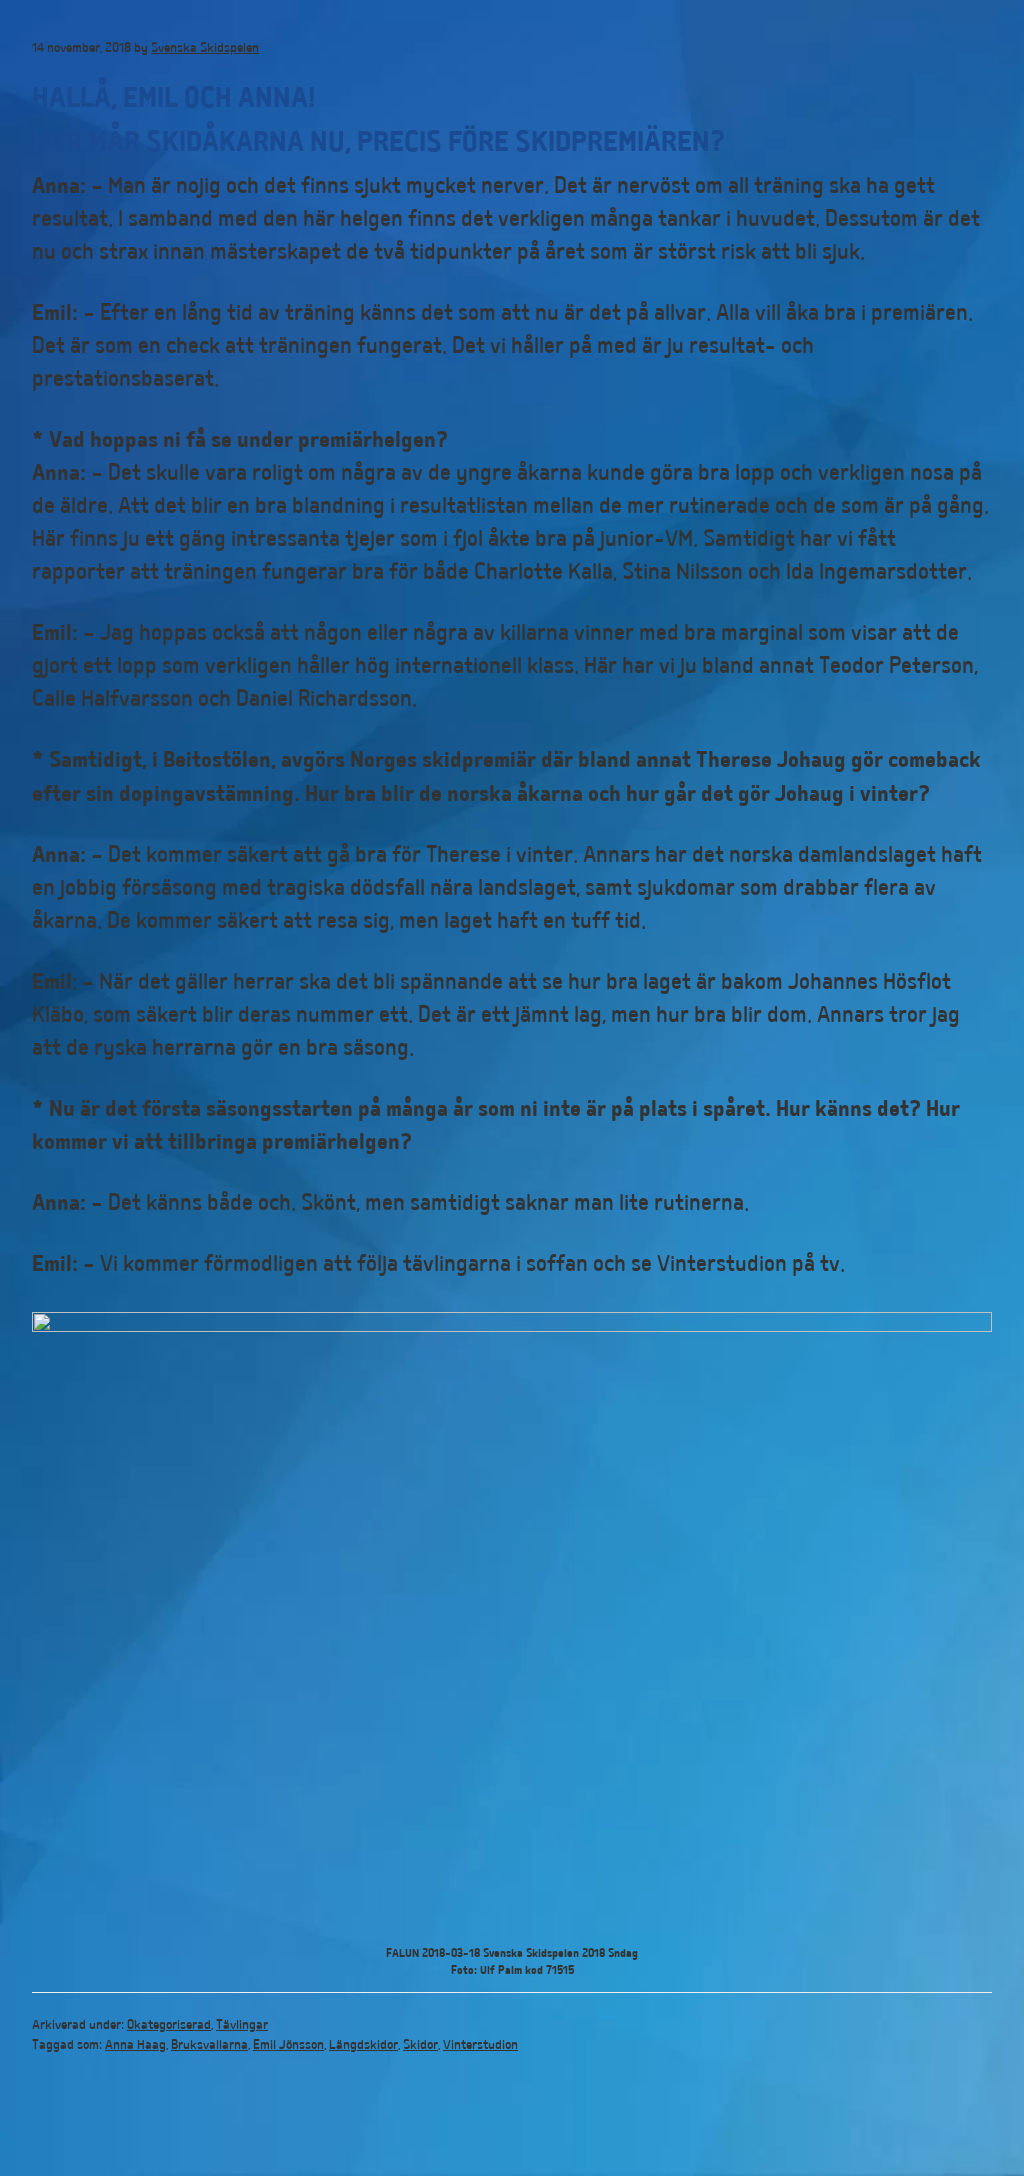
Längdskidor (363, 2046)
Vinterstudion (480, 2046)
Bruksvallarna (209, 2046)
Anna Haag (135, 2046)
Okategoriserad (169, 2026)
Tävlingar (242, 2026)
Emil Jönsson (288, 2046)
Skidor (420, 2046)
